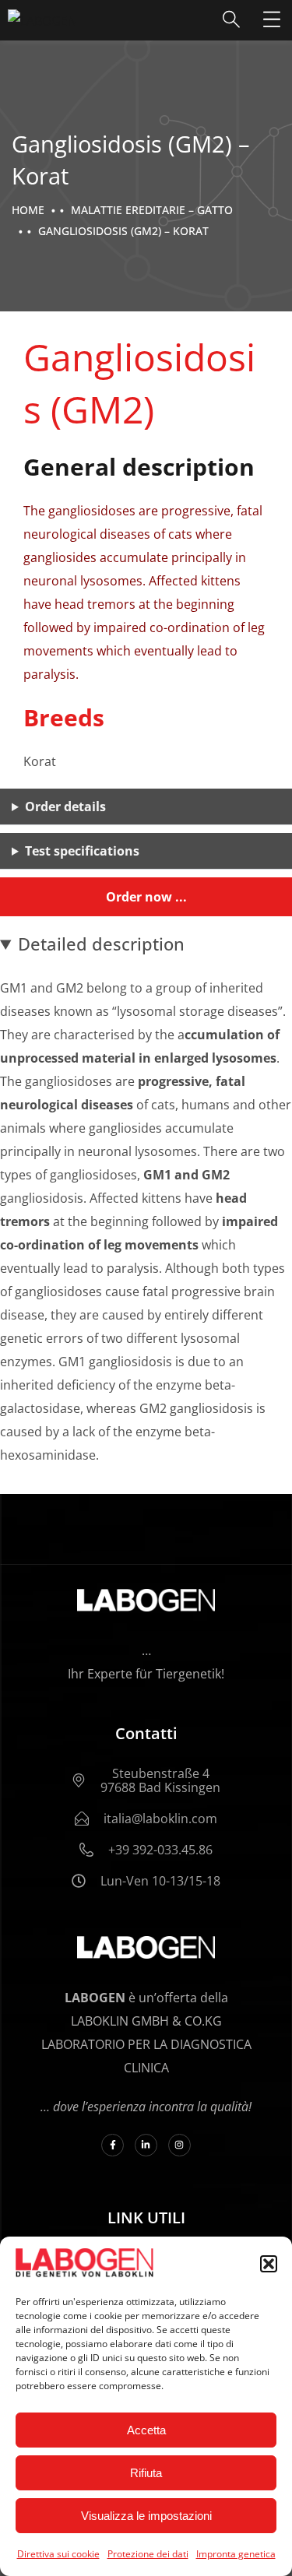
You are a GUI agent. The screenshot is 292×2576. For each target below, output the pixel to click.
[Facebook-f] (113, 2145)
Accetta (146, 2430)
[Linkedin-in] (146, 2145)
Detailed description (101, 944)
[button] (269, 2264)
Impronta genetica (236, 2554)
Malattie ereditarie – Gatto (152, 210)
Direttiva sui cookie (58, 2554)
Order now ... (146, 897)
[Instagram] (179, 2145)
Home (28, 210)
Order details (65, 807)
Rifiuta (146, 2473)
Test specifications (82, 851)
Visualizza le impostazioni (146, 2516)
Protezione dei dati (148, 2554)
